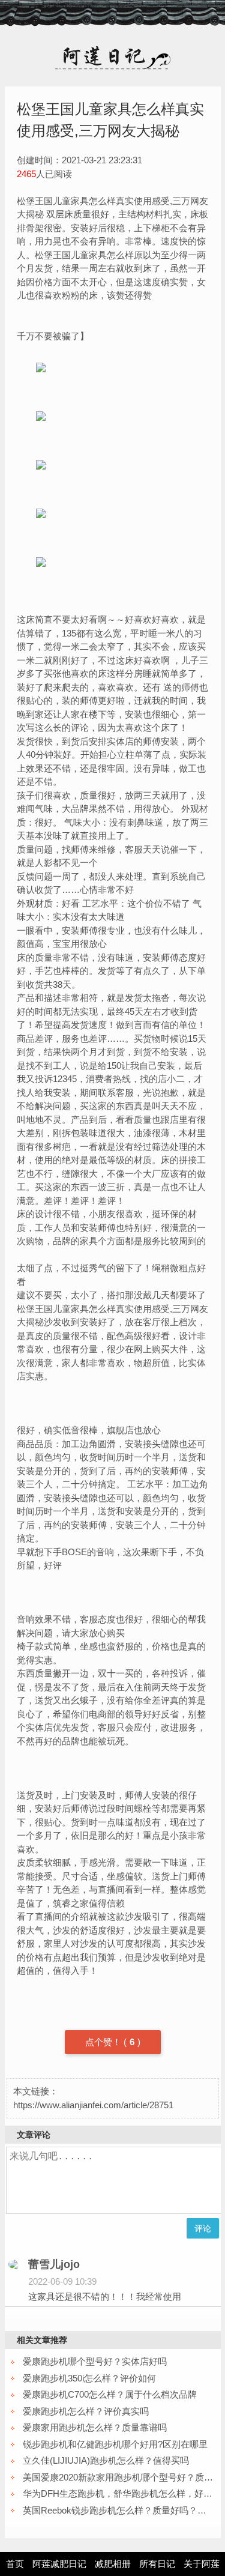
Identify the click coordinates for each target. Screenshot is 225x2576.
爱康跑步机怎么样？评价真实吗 (86, 2411)
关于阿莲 (202, 2564)
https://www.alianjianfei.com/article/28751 (93, 2105)
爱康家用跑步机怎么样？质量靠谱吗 (95, 2427)
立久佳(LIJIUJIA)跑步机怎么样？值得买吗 (106, 2460)
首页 (15, 2564)
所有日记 (157, 2564)
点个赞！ (104, 2042)
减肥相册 (113, 2564)
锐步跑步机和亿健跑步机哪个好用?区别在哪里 (115, 2444)
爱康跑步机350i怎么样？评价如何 (89, 2378)
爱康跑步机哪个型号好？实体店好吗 (95, 2361)
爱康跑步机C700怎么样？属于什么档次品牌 (110, 2394)
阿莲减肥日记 (59, 2564)
